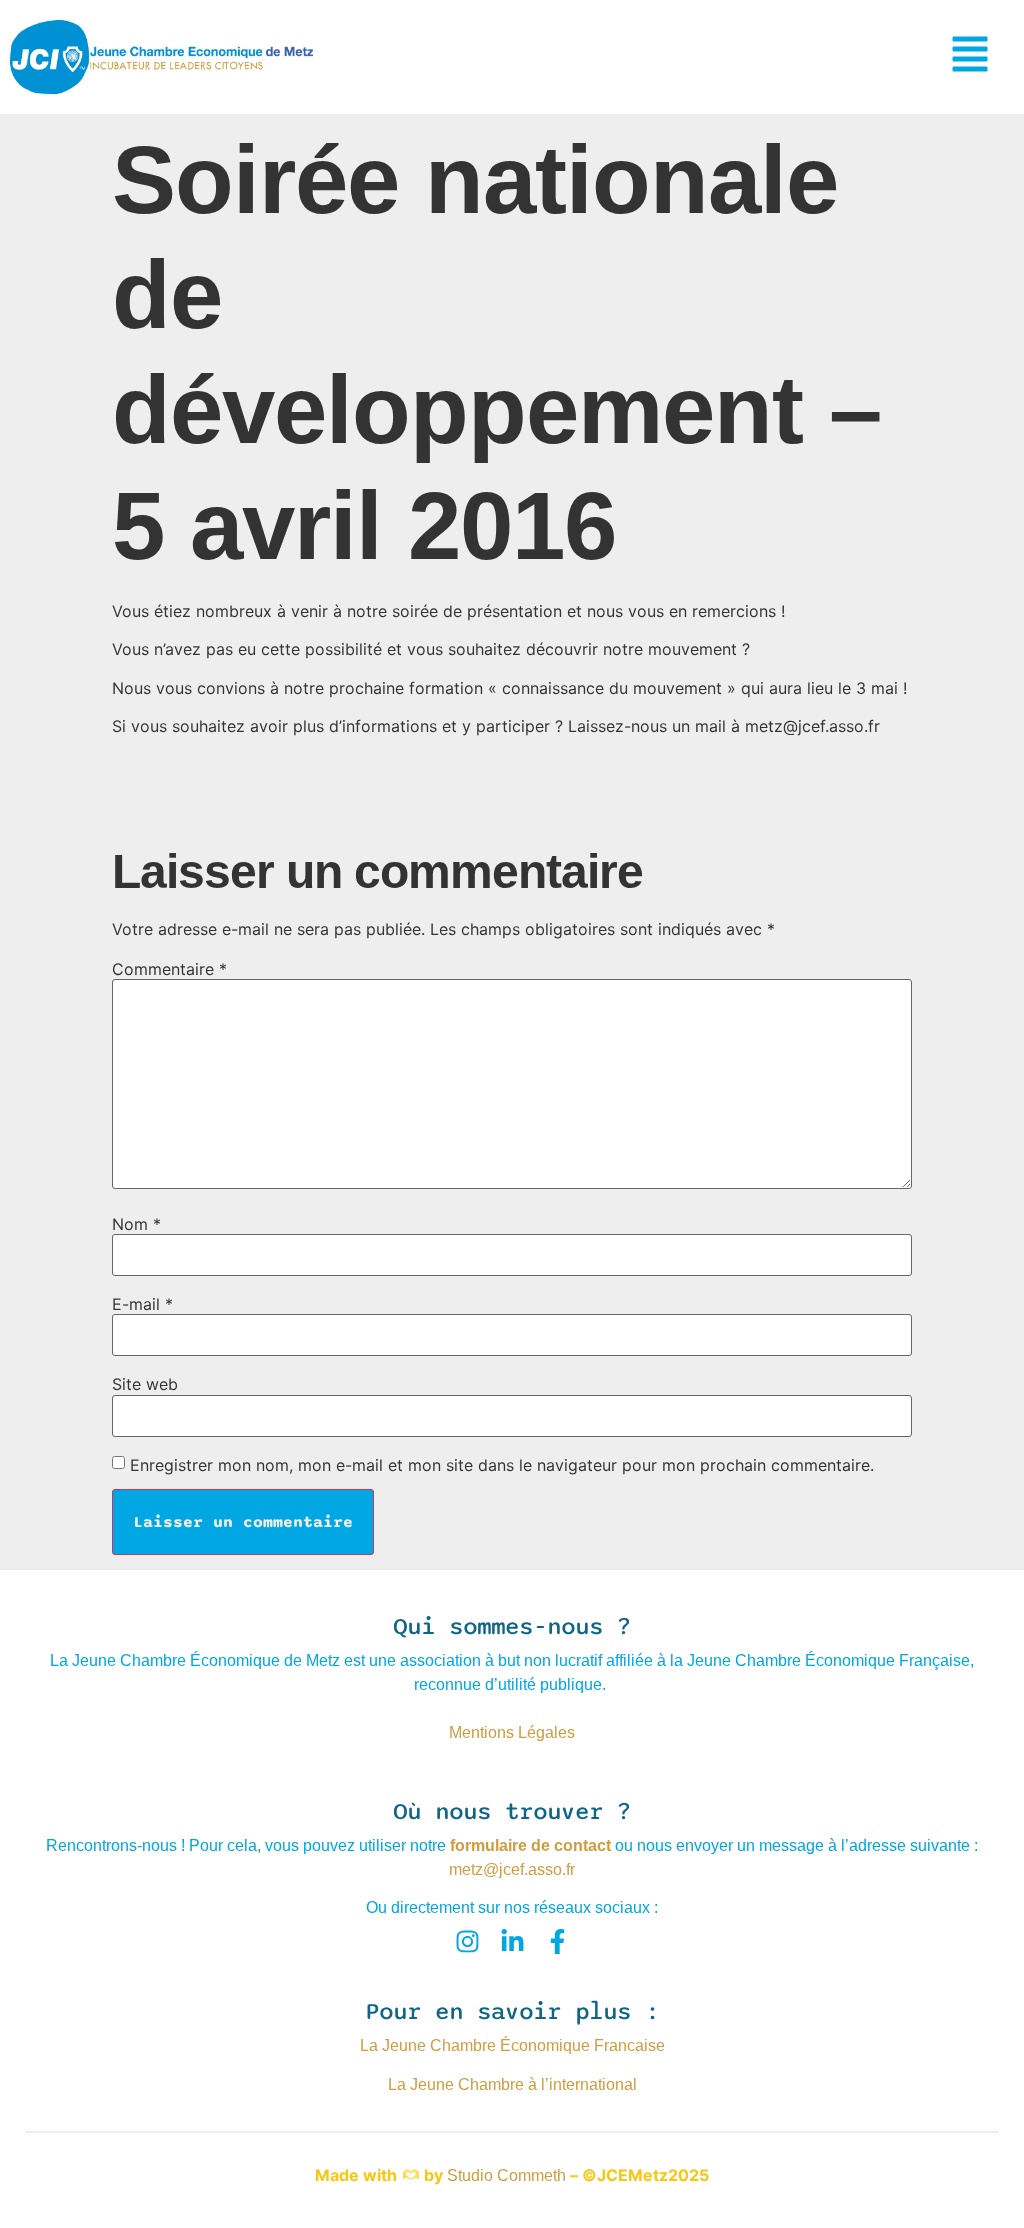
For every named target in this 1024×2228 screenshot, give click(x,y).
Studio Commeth (506, 2175)
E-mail (142, 1304)
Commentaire (169, 969)
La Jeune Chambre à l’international (512, 2084)
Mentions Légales (512, 1732)
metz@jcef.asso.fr (512, 1869)
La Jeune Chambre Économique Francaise (512, 2045)
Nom (136, 1224)
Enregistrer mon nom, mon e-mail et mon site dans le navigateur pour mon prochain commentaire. (502, 1465)
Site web (145, 1384)
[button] (970, 57)
